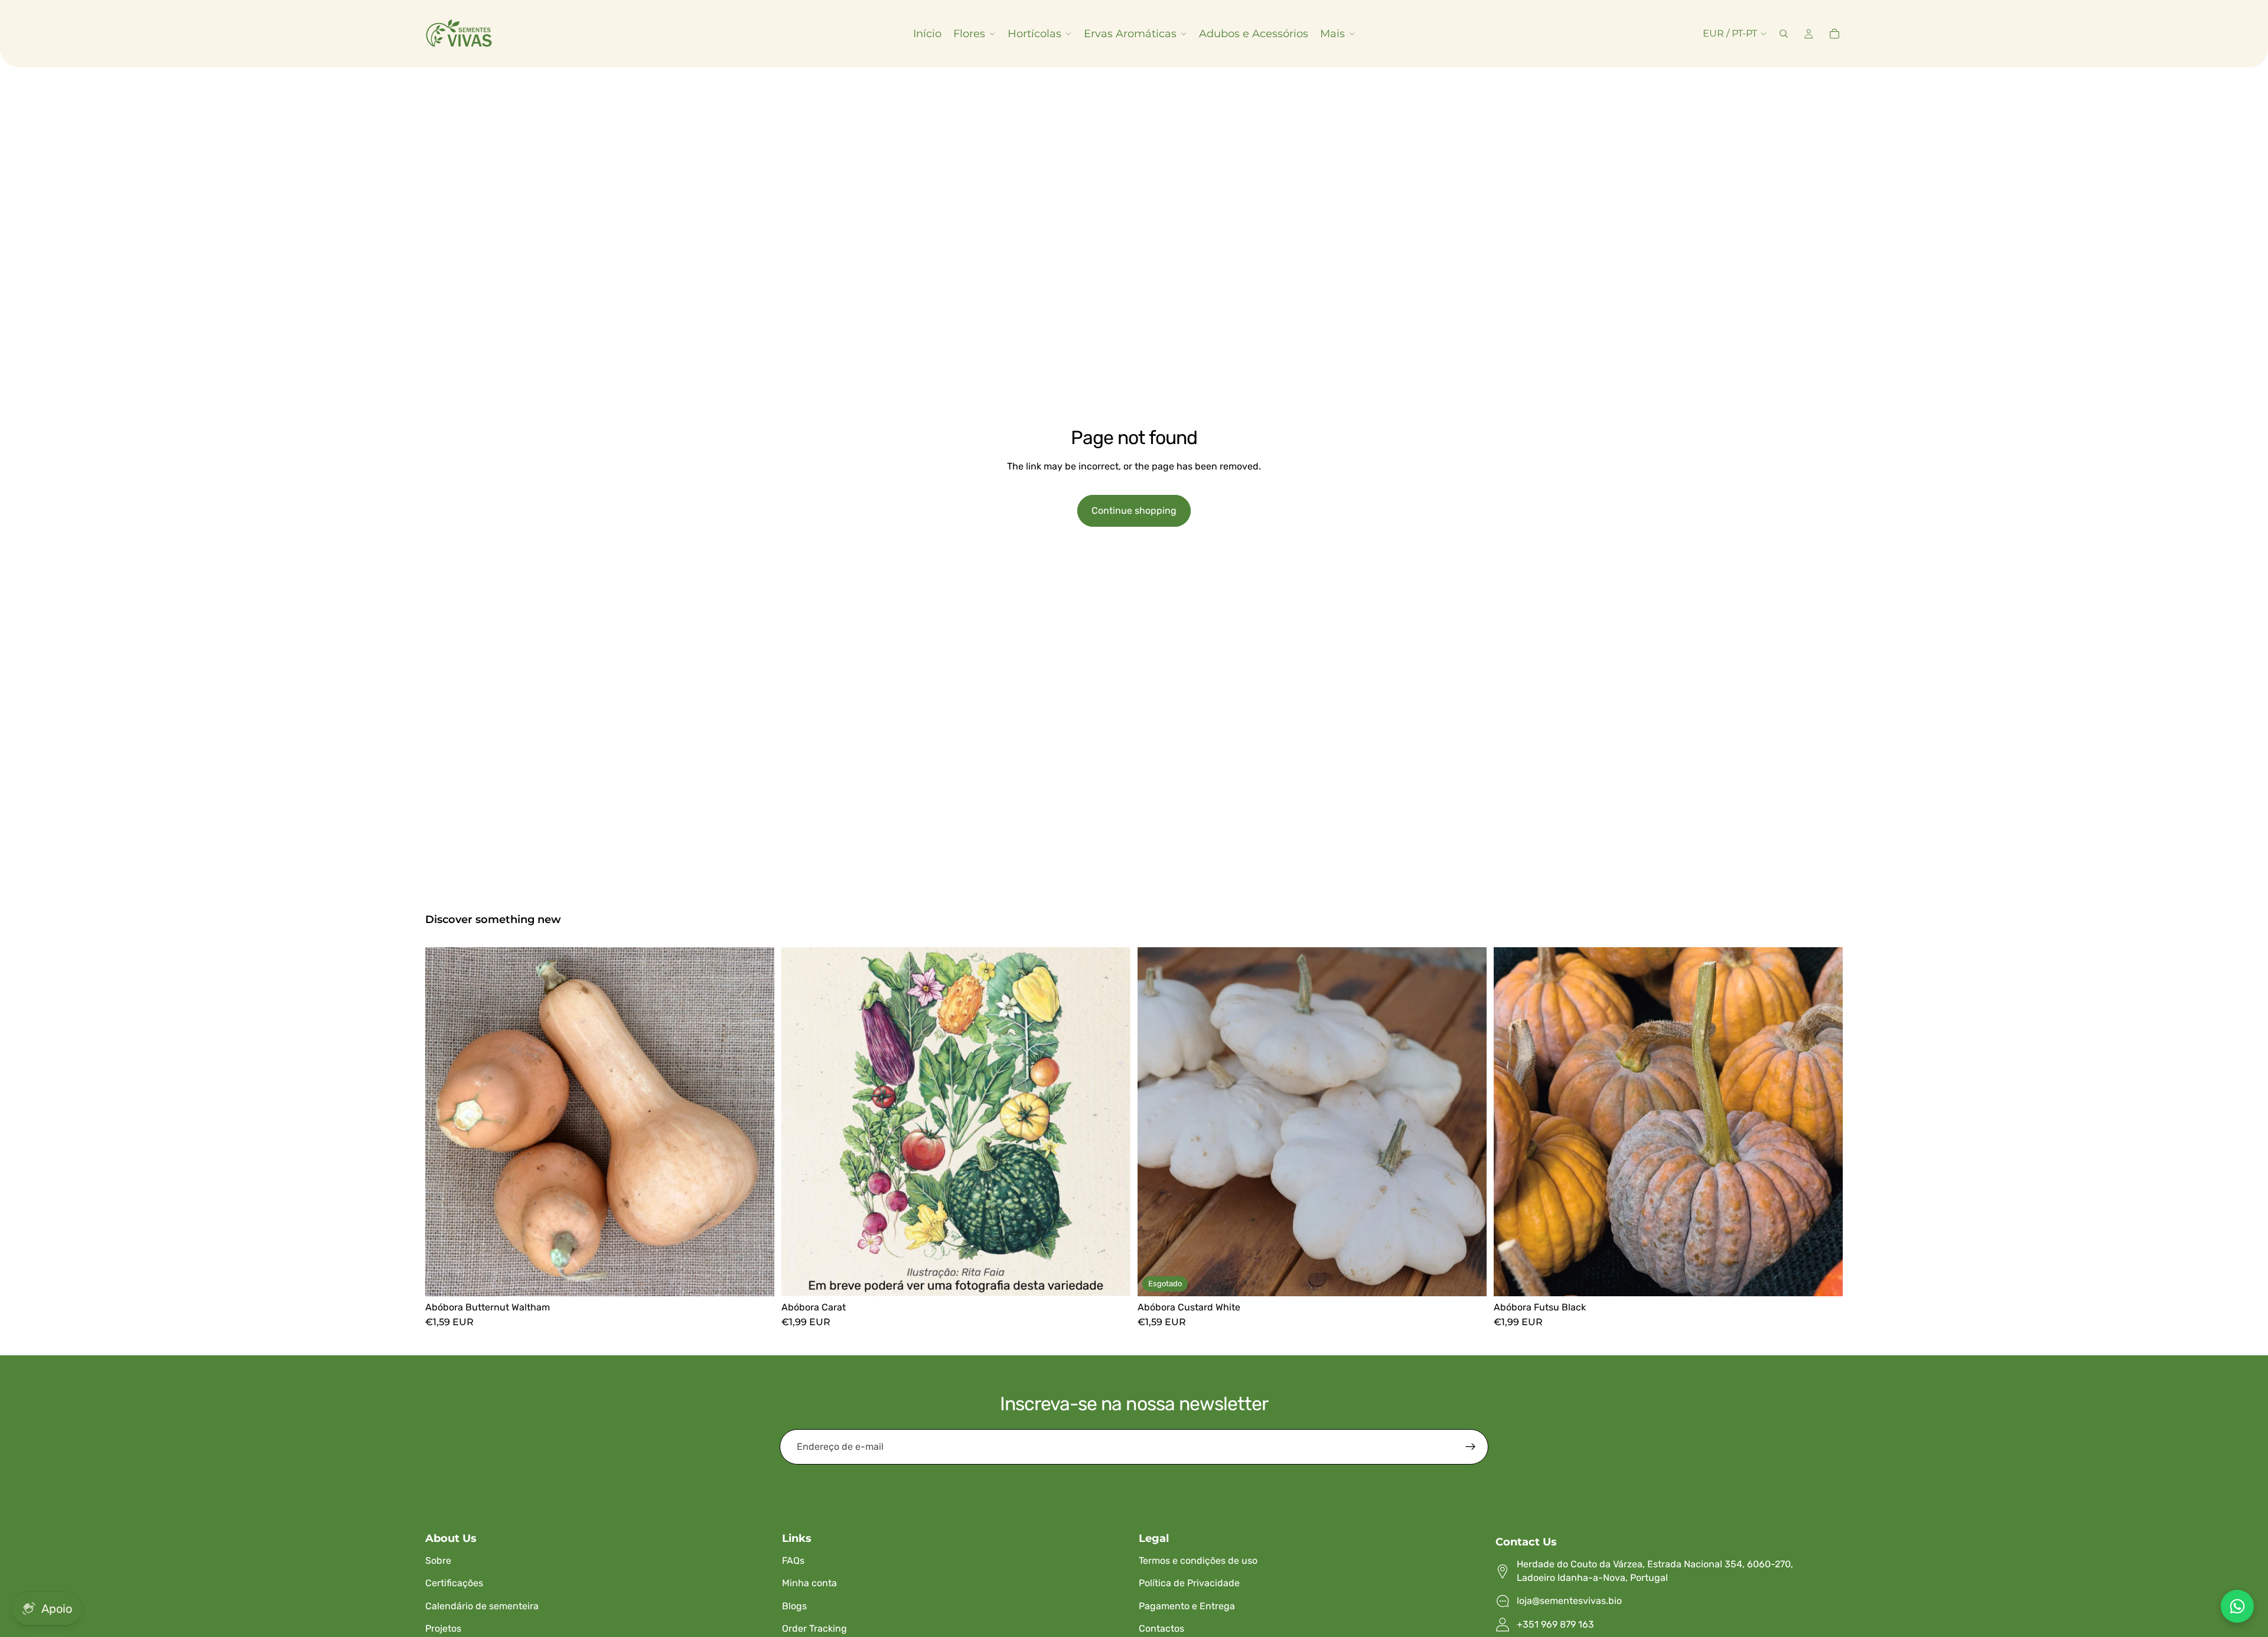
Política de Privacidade (1189, 1583)
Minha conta (809, 1583)
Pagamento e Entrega (1187, 1606)
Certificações (454, 1583)
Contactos (1161, 1628)
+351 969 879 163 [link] (1555, 1624)
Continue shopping (1134, 511)
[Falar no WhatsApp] (2237, 1606)
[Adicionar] (1112, 1278)
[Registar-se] (1471, 1447)
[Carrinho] (1834, 34)
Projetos (443, 1628)
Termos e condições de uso (1198, 1561)
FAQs (793, 1561)
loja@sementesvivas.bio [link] (1569, 1601)
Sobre (438, 1561)
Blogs (794, 1606)
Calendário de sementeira (482, 1606)
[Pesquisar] (1784, 34)
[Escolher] (756, 1278)
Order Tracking (814, 1628)
